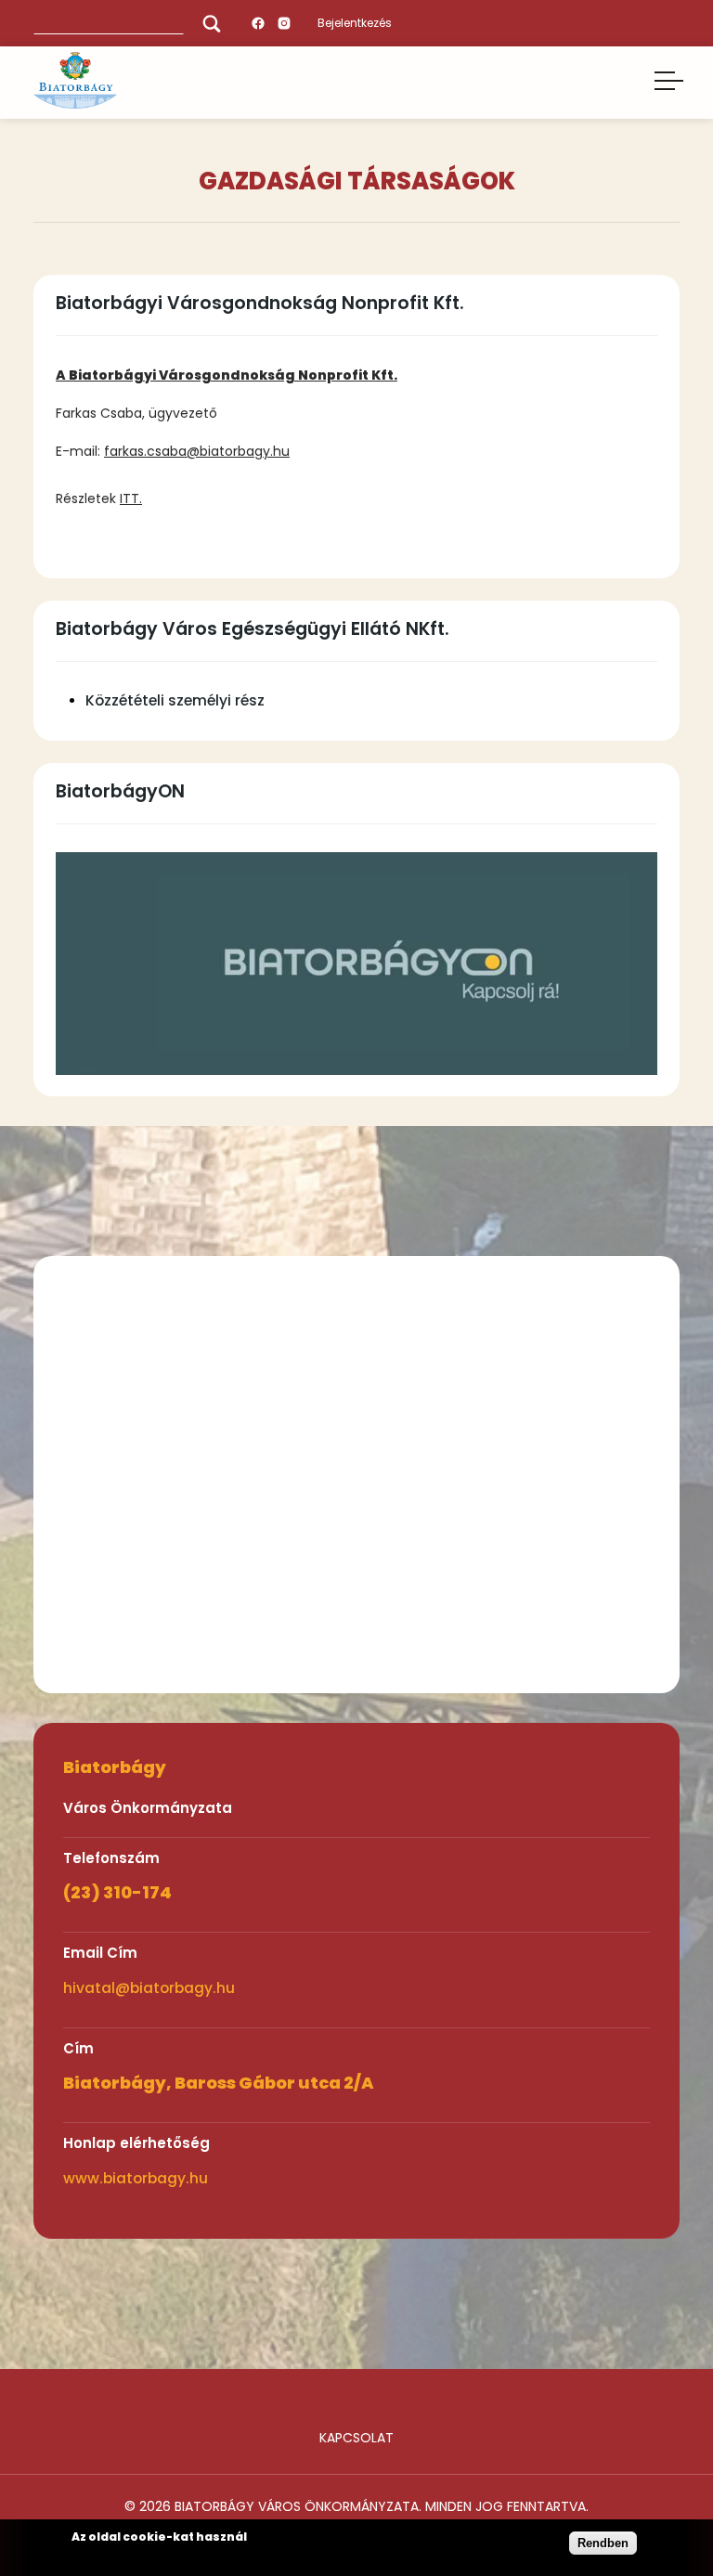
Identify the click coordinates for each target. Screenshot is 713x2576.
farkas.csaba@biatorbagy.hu (197, 451)
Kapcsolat (356, 2438)
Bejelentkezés (355, 23)
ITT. (131, 498)
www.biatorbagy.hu (136, 2178)
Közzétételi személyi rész (175, 700)
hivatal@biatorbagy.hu (149, 1988)
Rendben (603, 2543)
